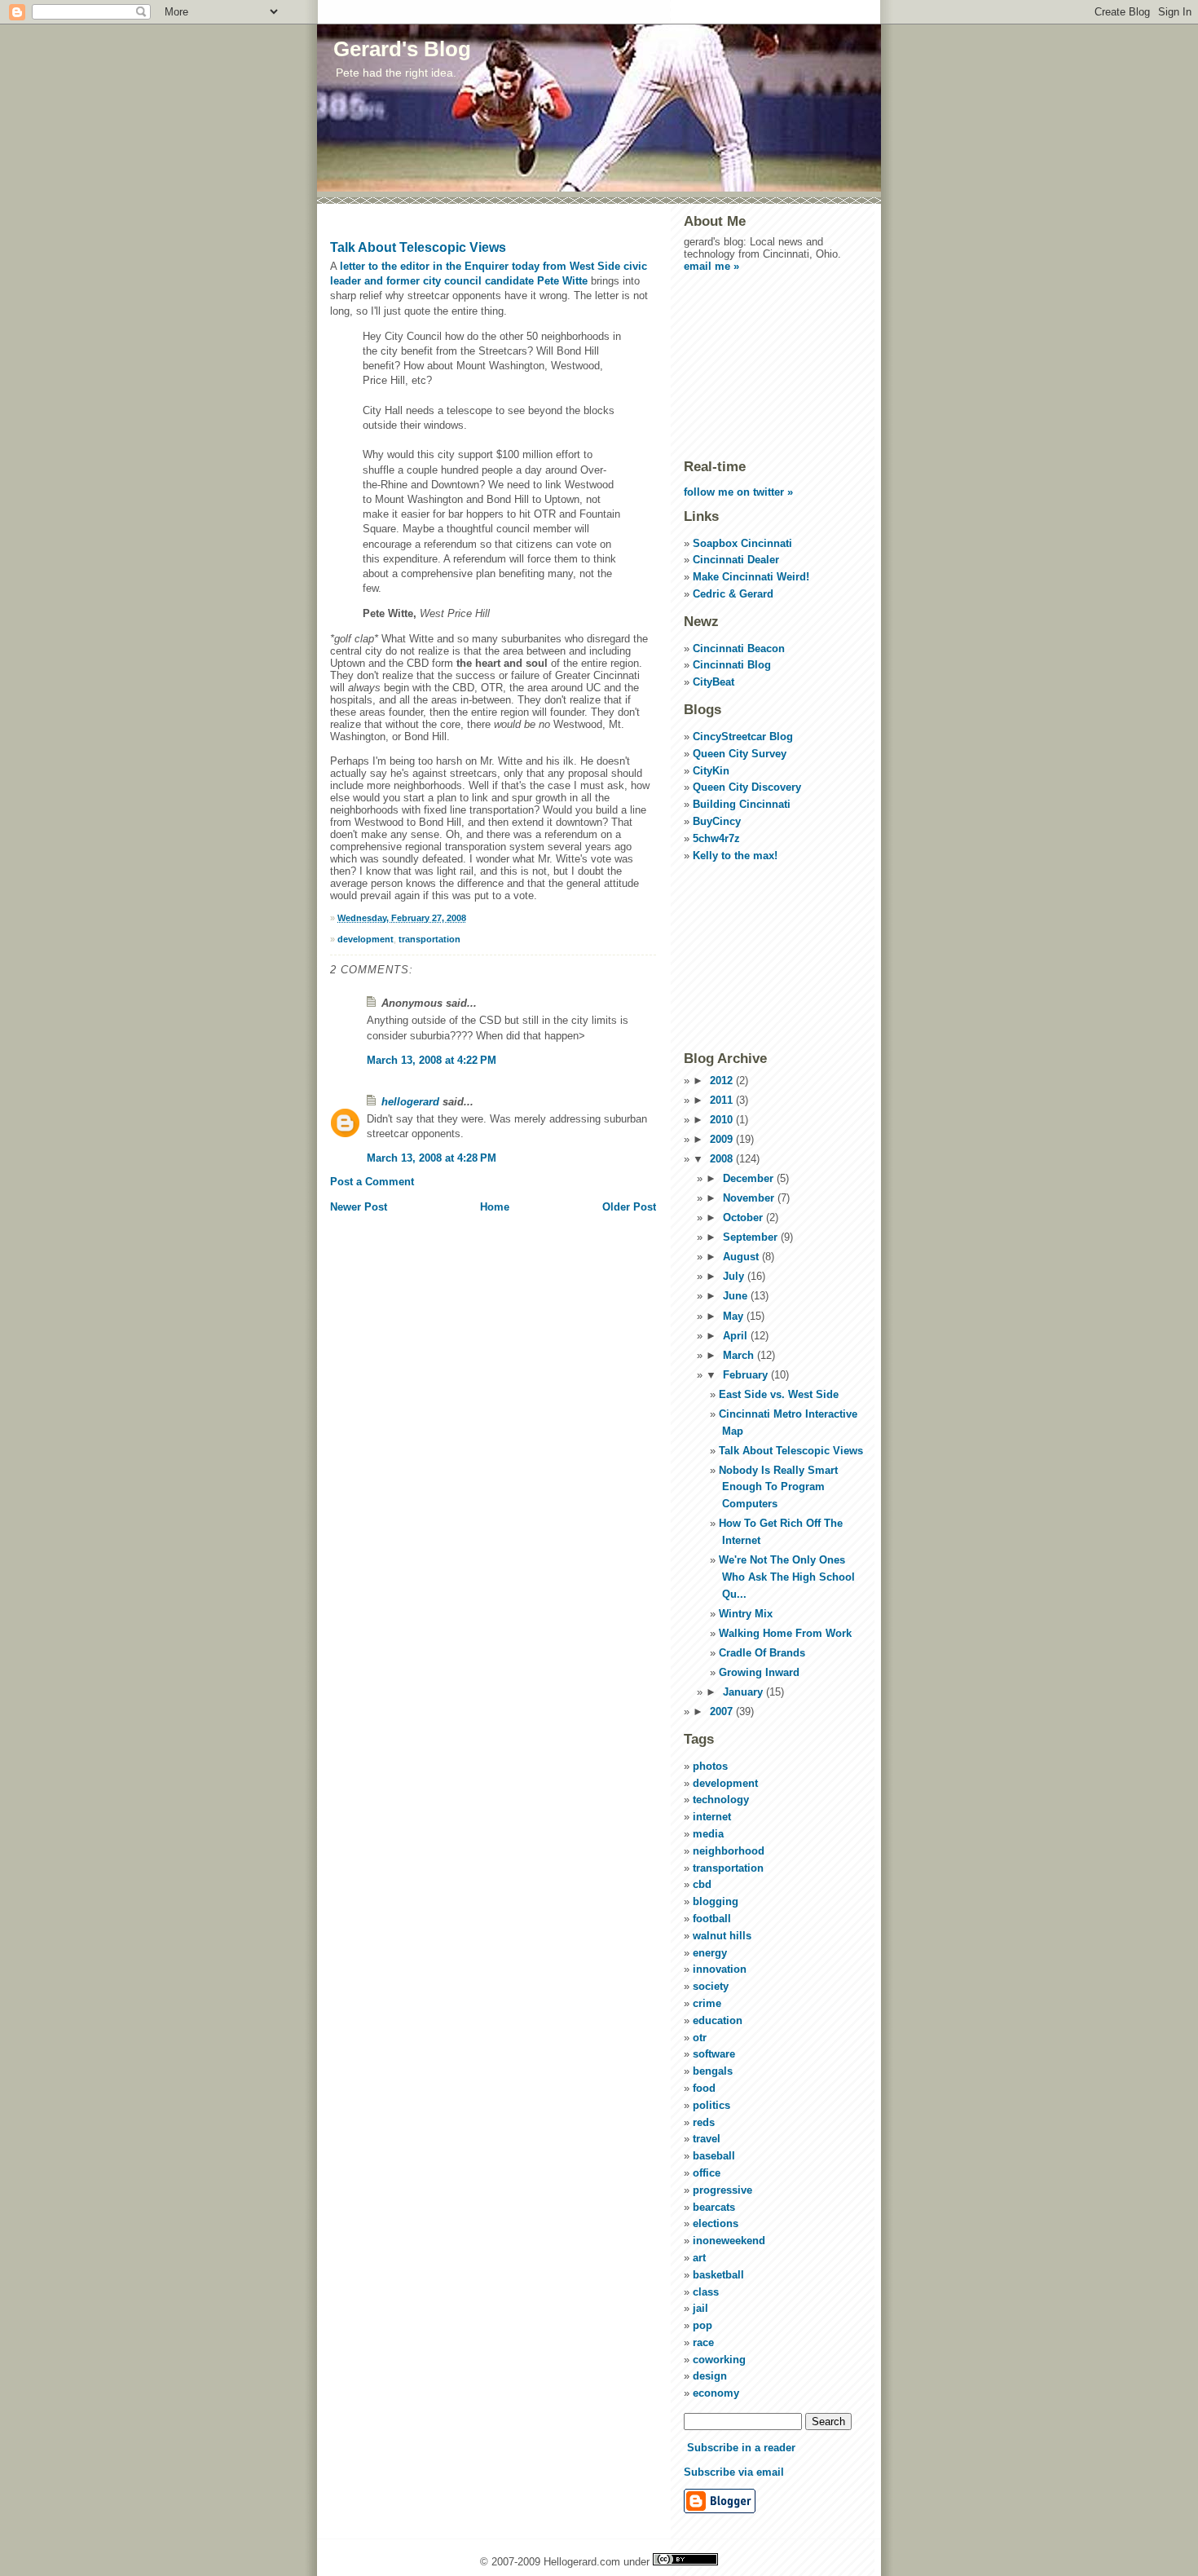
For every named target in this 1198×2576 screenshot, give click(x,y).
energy (710, 1953)
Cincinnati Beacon (739, 648)
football (712, 1919)
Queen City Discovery (747, 787)
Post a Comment (372, 1182)
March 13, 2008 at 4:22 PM (432, 1060)
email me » (711, 266)
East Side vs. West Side (779, 1394)
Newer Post (359, 1207)
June (737, 1296)
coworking (719, 2360)
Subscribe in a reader (741, 2448)
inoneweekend (729, 2241)
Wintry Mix (746, 1614)
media (708, 1834)
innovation (720, 1969)
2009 (723, 1139)
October (744, 1217)
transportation (429, 939)
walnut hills (722, 1936)
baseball (714, 2156)
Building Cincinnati (742, 804)
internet (712, 1817)
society (711, 1986)
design (710, 2376)
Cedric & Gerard (733, 594)
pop (703, 2325)
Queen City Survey (740, 754)
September (752, 1237)
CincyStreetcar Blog (743, 737)
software (714, 2054)
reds (704, 2122)
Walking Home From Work (785, 1633)
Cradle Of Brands (762, 1653)
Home (495, 1207)
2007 (723, 1711)
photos (710, 1766)
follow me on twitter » (738, 492)
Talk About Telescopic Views (418, 247)
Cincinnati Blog (732, 665)
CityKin (711, 771)
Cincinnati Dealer (736, 560)
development (366, 939)
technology (721, 1800)
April (737, 1336)
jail (700, 2308)
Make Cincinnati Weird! (751, 577)
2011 (723, 1100)
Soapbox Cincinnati (742, 543)
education (718, 2020)
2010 (723, 1120)
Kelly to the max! (735, 856)
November (750, 1198)
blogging (716, 1901)
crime (707, 2003)
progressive (722, 2190)
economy (716, 2393)
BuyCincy (717, 821)
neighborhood (729, 1851)
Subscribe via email (734, 2472)
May (735, 1316)
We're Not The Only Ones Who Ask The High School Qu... (787, 1577)
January (744, 1692)
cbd (702, 1884)
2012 (723, 1081)
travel (707, 2139)
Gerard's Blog (402, 49)
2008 (723, 1159)
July (735, 1276)
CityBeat (714, 682)
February (747, 1375)
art (699, 2258)
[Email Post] (470, 918)
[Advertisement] (765, 364)
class (706, 2292)
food (704, 2088)
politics (711, 2105)
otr (700, 2038)
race (703, 2342)
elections (716, 2223)
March (740, 1355)
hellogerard (410, 1102)
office (707, 2173)
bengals (713, 2071)
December (750, 1178)
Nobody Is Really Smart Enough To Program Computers (778, 1487)
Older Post (629, 1207)
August (742, 1257)
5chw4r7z (716, 838)
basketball (718, 2275)
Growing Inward (759, 1672)
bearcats (714, 2207)
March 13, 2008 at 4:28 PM (432, 1158)
